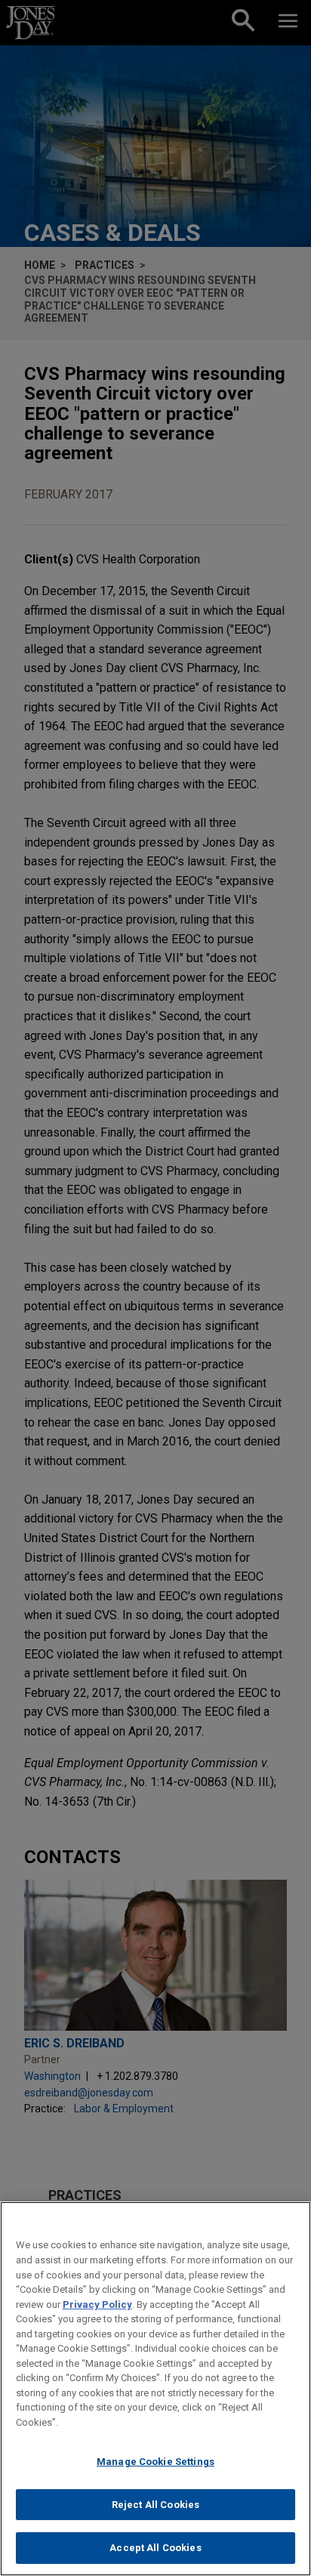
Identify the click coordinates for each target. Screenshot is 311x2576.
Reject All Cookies (155, 2505)
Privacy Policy (97, 2305)
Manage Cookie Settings (155, 2462)
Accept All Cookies (155, 2548)
